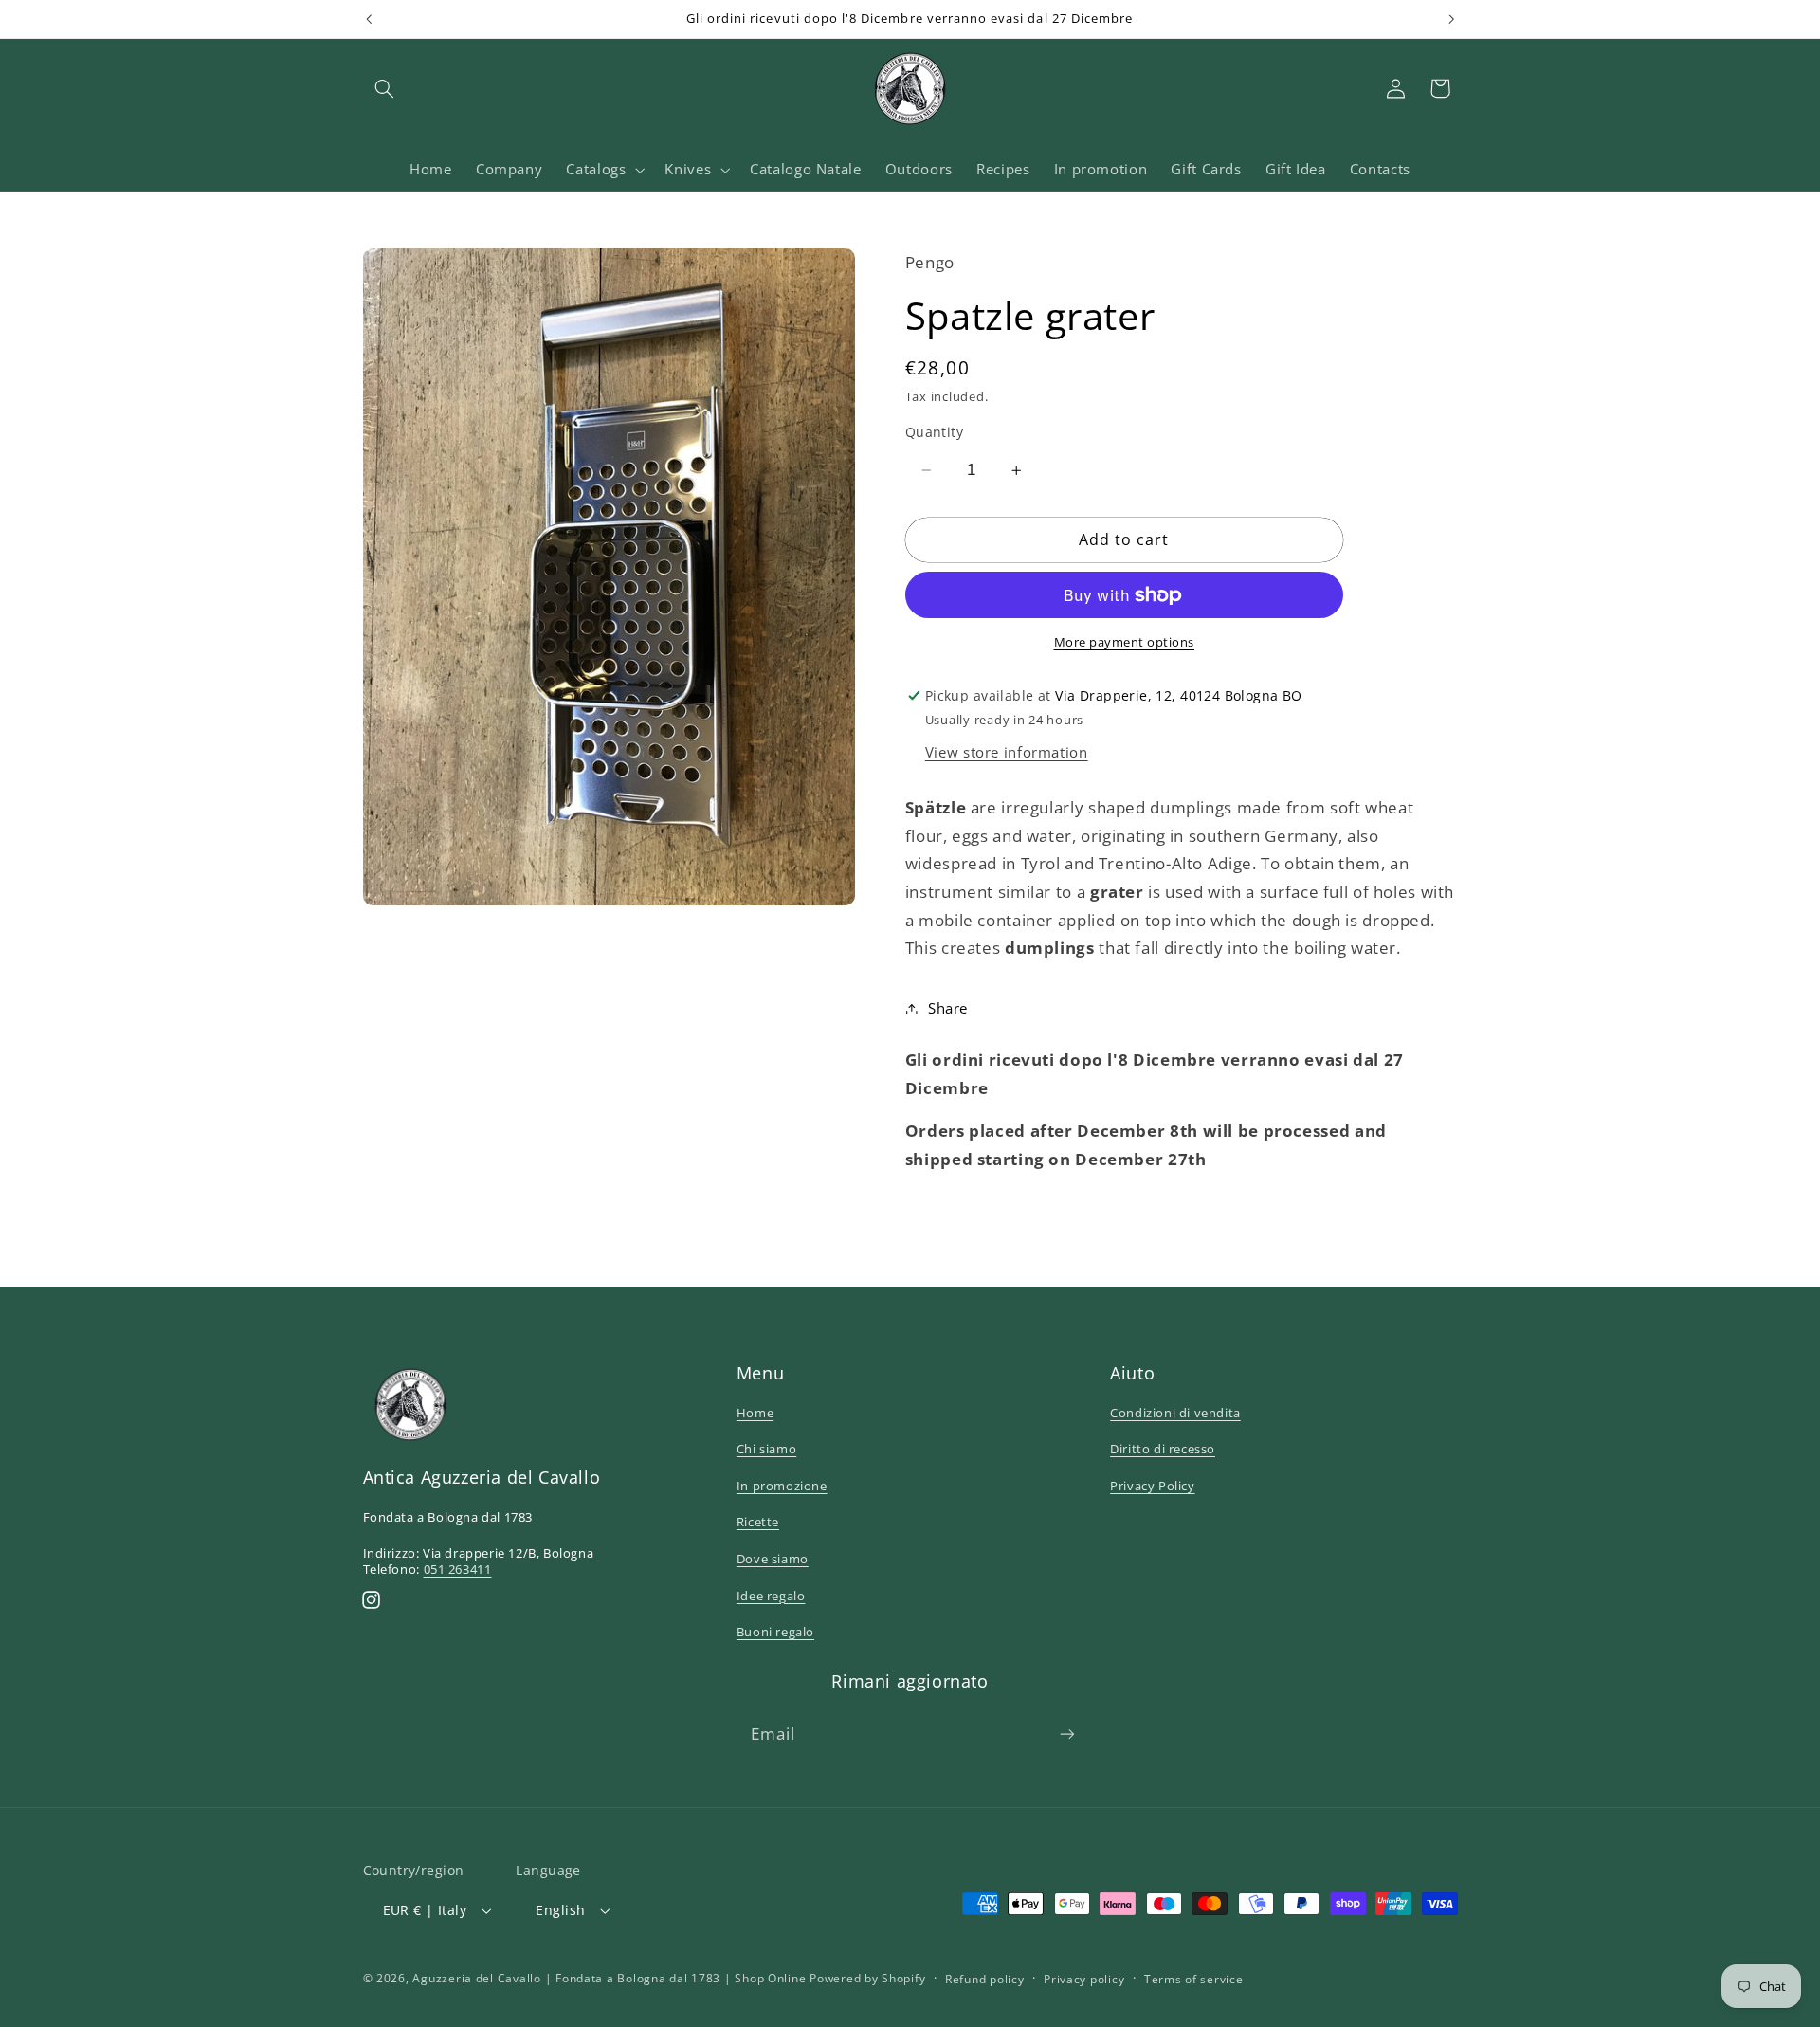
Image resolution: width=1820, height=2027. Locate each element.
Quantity (934, 432)
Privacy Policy (1152, 1486)
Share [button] (948, 1008)
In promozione (782, 1486)
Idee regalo (771, 1596)
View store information (1007, 752)
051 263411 (458, 1569)
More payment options (1125, 642)
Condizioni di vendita (1175, 1413)
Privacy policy (1084, 1979)
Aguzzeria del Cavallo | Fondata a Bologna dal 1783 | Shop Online (609, 1978)
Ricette (758, 1522)
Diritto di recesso (1163, 1449)
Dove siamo (773, 1559)
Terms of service (1194, 1979)
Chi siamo (766, 1449)
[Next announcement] (1451, 19)
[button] (385, 88)
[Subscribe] (1067, 1735)
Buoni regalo (775, 1632)
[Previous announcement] (369, 19)
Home (755, 1413)
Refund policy (985, 1979)
